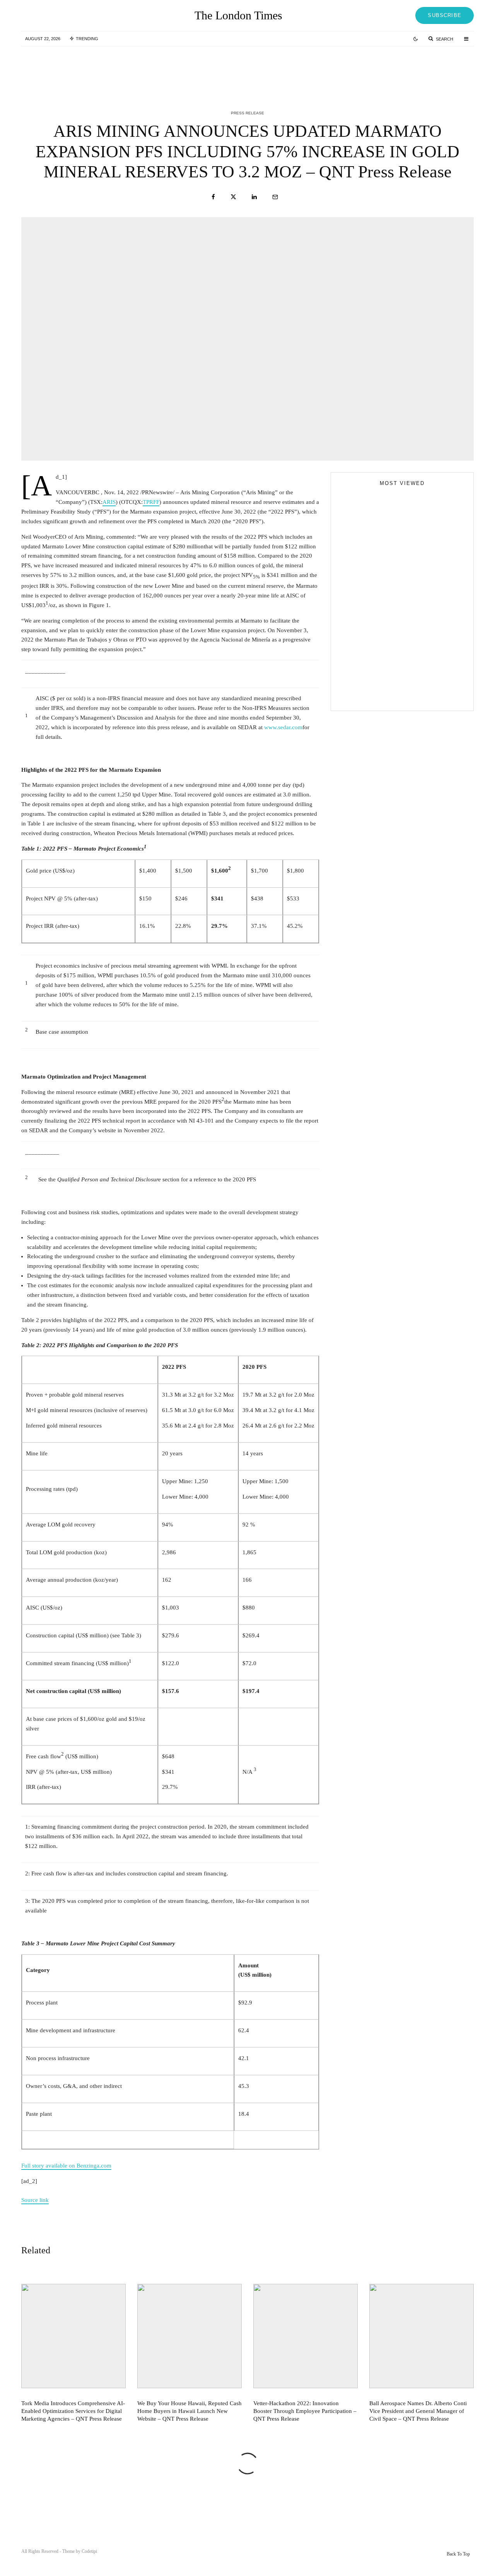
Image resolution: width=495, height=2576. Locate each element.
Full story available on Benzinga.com (66, 2166)
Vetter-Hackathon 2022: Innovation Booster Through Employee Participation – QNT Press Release (420, 69)
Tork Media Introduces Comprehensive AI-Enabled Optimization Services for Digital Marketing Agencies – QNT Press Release (110, 69)
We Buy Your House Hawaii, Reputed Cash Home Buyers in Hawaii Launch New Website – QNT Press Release (265, 69)
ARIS (109, 502)
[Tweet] (233, 197)
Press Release (247, 113)
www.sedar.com (283, 727)
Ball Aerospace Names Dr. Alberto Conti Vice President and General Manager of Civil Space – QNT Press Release (418, 2411)
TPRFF (151, 502)
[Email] (275, 197)
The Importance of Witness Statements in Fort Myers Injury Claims (416, 631)
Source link (35, 2200)
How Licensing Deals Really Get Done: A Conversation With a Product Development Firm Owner (417, 666)
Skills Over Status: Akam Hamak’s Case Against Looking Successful (397, 618)
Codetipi (89, 2551)
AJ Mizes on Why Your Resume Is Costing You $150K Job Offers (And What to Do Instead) (396, 696)
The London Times (238, 15)
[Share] (213, 197)
